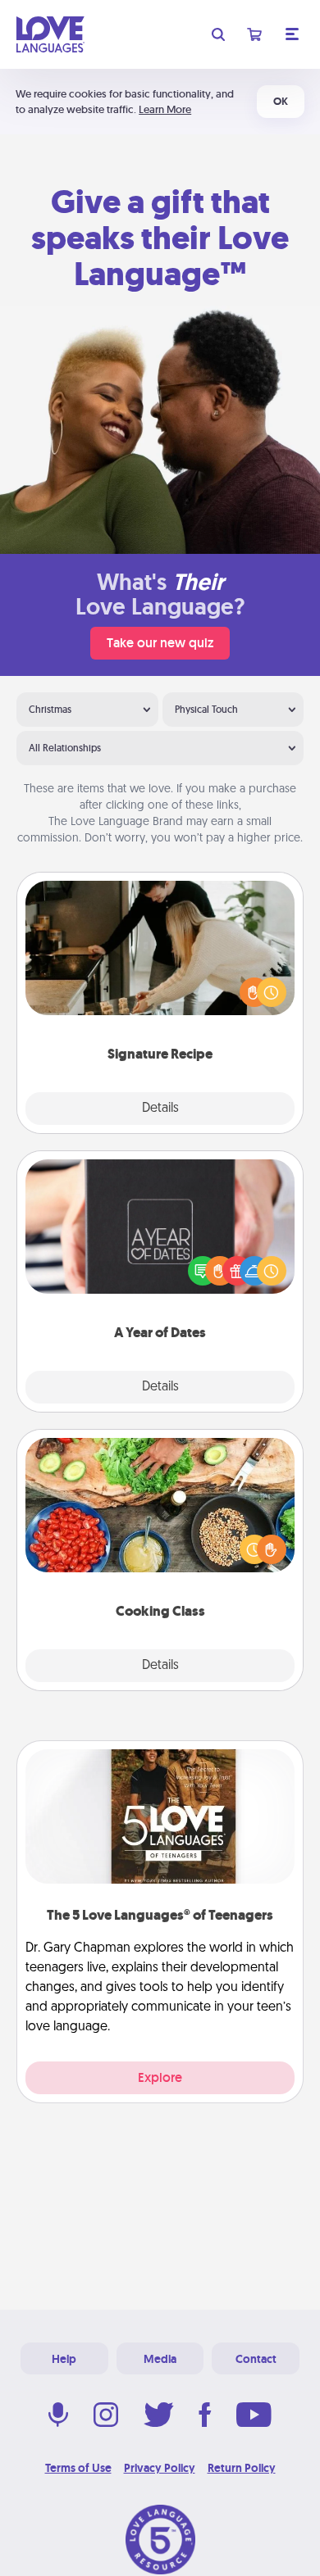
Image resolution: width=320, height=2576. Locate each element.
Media (160, 2359)
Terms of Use (78, 2468)
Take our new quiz (160, 643)
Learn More (165, 109)
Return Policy (242, 2468)
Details (160, 1109)
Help (64, 2359)
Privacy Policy (160, 2468)
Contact (256, 2359)
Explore (160, 2077)
